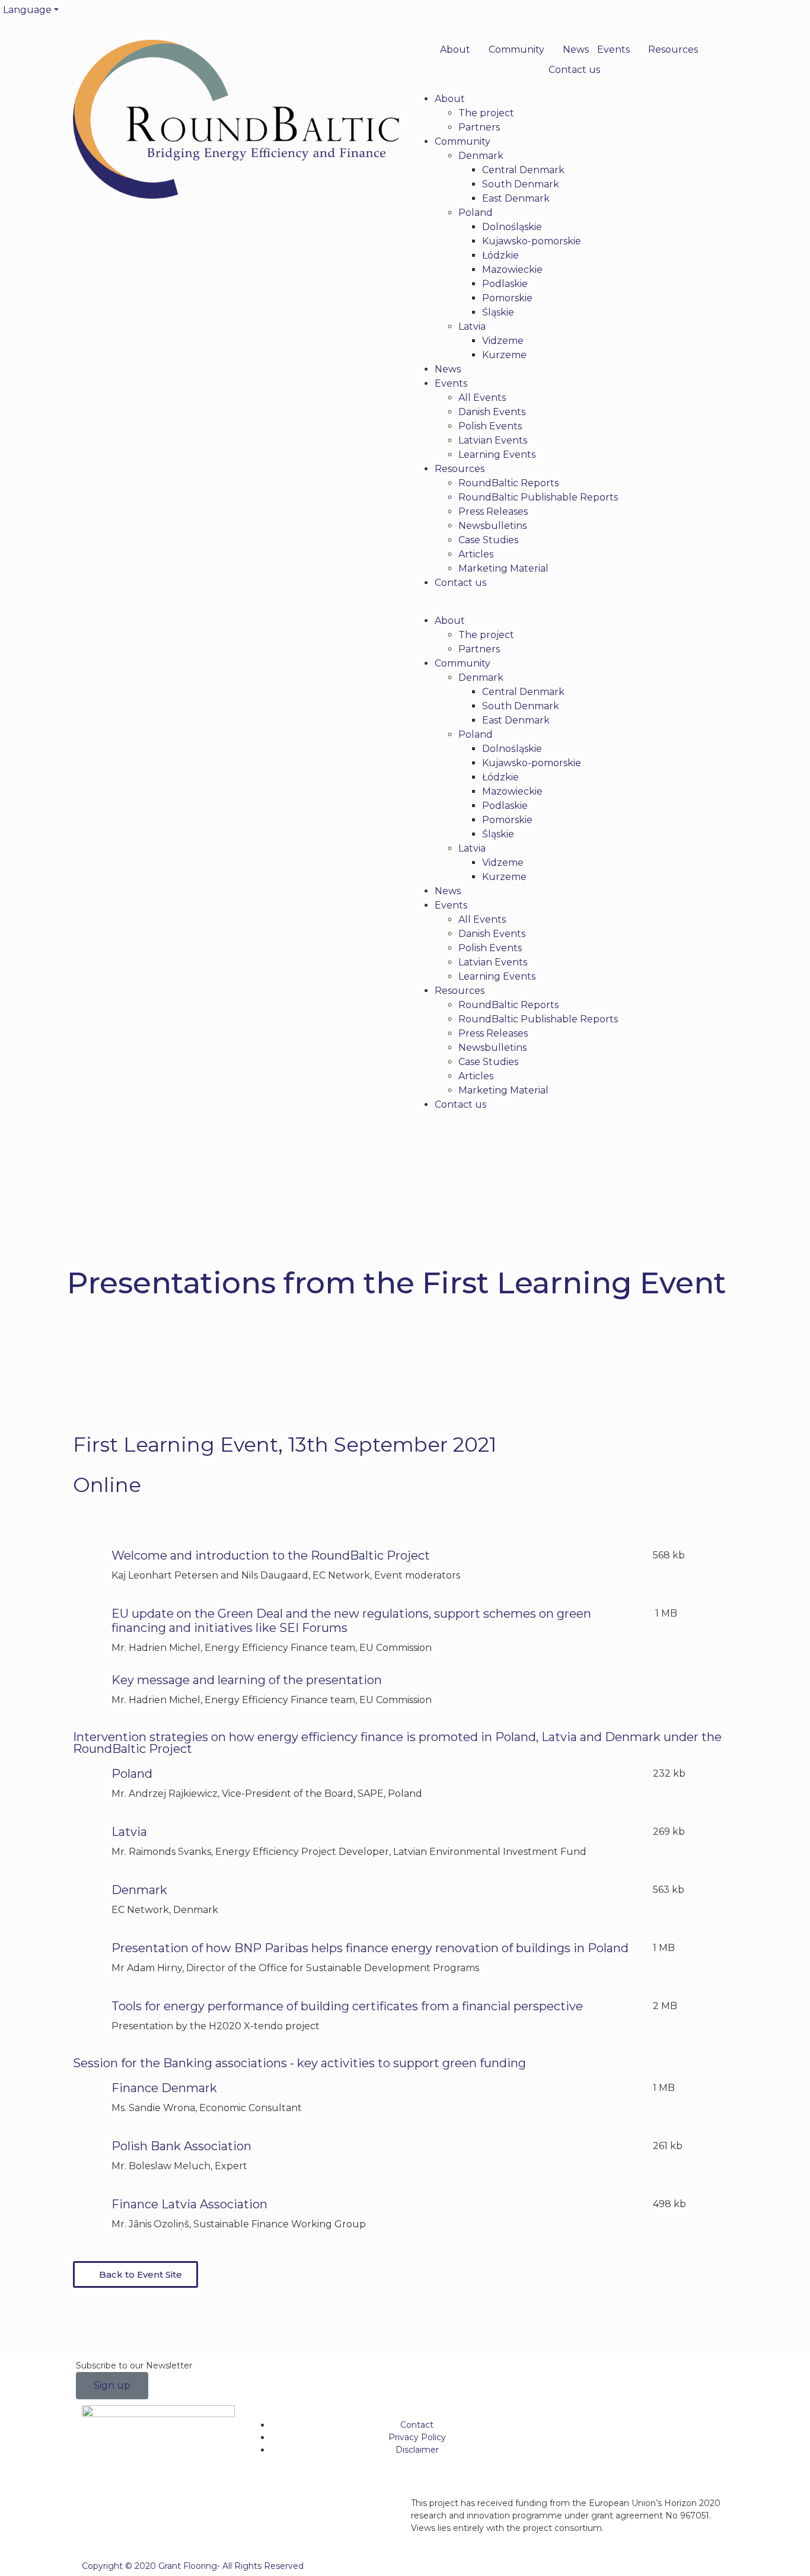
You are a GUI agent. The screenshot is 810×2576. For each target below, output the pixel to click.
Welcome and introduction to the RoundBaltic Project (271, 1555)
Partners (479, 127)
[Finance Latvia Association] (88, 2212)
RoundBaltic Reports (508, 483)
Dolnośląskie (512, 227)
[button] (574, 607)
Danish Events (492, 412)
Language (27, 10)
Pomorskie (507, 298)
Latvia (472, 326)
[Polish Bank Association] (88, 2154)
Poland (476, 213)
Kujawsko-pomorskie (532, 241)
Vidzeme (503, 341)
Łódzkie (500, 255)
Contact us (574, 70)
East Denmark (516, 198)
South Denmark (521, 184)
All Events (482, 398)
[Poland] (88, 1781)
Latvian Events (493, 440)
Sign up (112, 2385)
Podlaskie (505, 284)
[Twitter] (420, 15)
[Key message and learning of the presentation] (88, 1688)
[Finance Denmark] (88, 2096)
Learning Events (497, 455)
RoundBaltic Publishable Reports (538, 497)
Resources (673, 50)
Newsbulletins (492, 526)
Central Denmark (523, 170)
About (455, 50)
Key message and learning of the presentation (247, 1680)
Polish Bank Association (181, 2146)
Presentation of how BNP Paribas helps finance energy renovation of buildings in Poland (370, 1948)
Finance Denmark (164, 2088)
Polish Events (490, 426)
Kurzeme (504, 355)
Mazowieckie (512, 270)
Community (516, 50)
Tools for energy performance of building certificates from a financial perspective (347, 2006)
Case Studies (488, 540)
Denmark (481, 156)
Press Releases (493, 511)
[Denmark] (88, 1898)
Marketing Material (503, 568)
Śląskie (498, 312)
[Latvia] (88, 1839)
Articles (476, 554)
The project (486, 113)
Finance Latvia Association (189, 2204)
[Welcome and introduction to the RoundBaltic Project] (88, 1563)
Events (613, 50)
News (576, 50)
